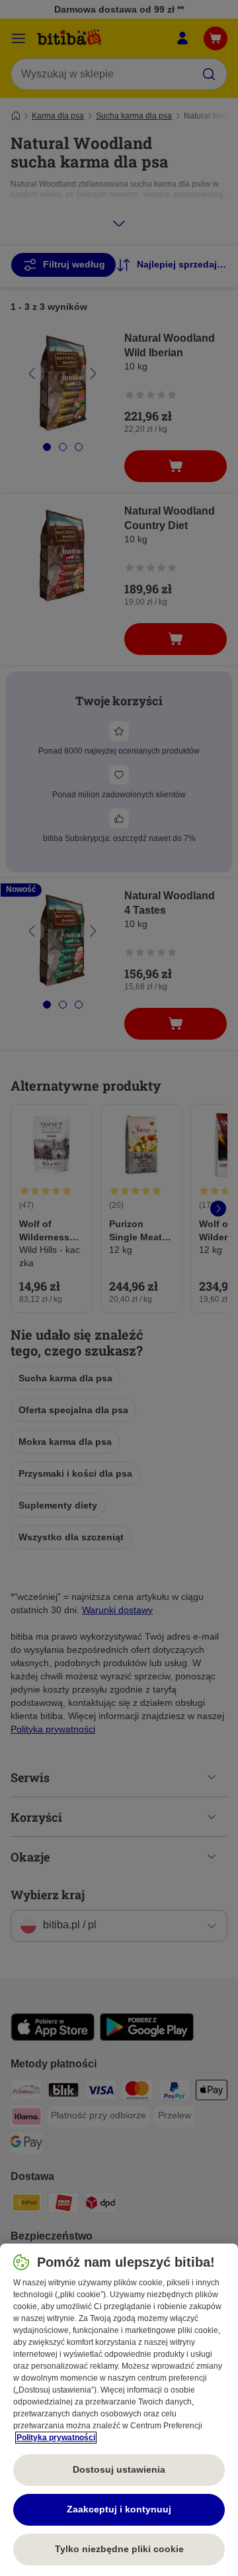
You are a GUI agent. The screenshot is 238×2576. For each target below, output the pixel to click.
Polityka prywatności (56, 2438)
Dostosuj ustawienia (119, 2469)
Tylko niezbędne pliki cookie (119, 2549)
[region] (119, 2410)
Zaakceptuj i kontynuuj (119, 2509)
